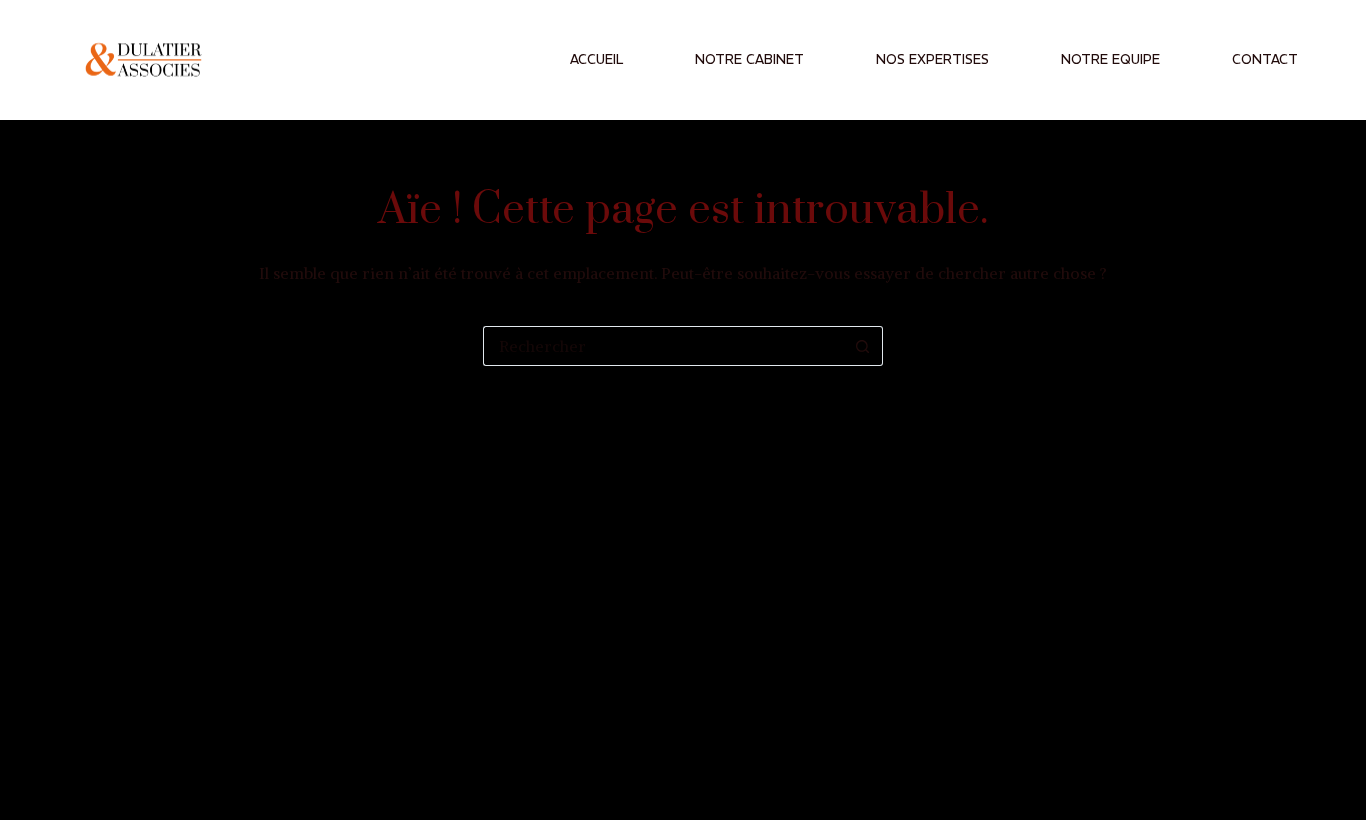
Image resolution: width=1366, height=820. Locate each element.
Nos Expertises (932, 59)
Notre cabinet (749, 59)
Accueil (596, 59)
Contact (1265, 59)
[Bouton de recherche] (863, 346)
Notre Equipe (1110, 59)
